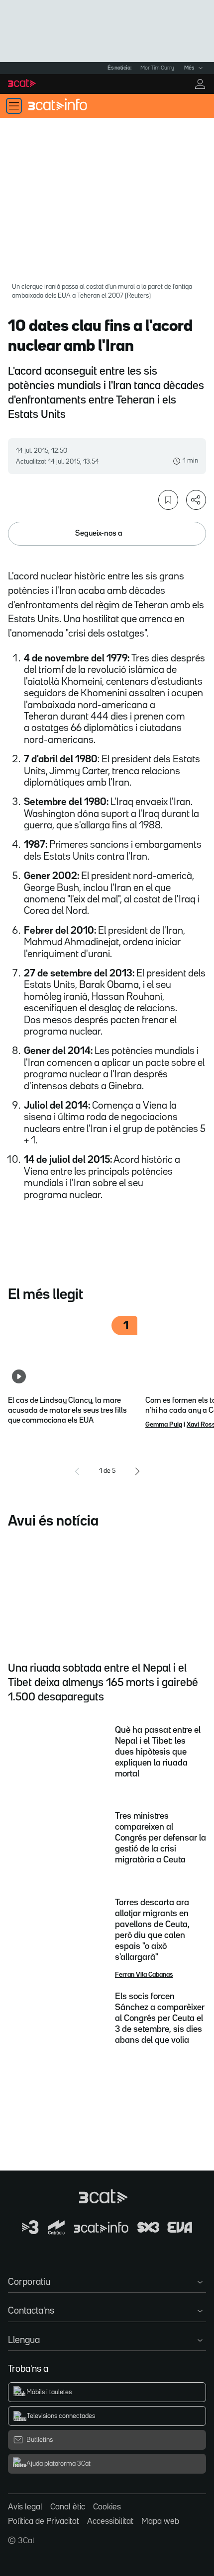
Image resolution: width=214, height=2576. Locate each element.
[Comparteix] (196, 500)
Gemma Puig (164, 1425)
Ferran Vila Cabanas (144, 1975)
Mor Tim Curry (157, 68)
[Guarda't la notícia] (168, 500)
